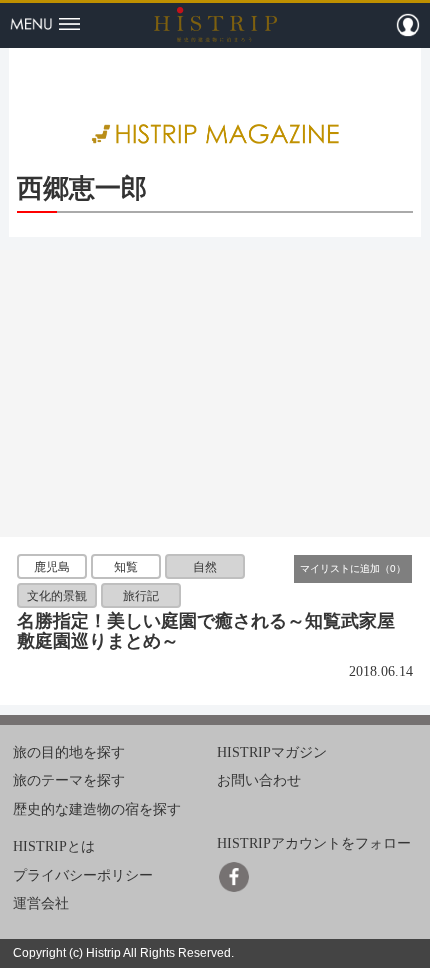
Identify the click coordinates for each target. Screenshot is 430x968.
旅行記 (141, 596)
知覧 (126, 567)
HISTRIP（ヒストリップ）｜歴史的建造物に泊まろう (215, 24)
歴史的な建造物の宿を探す (97, 809)
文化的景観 (57, 596)
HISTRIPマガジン (272, 752)
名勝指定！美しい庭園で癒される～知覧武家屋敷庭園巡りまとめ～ (206, 631)
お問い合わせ (259, 780)
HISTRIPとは (54, 846)
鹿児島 (52, 567)
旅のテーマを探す (69, 780)
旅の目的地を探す (69, 752)
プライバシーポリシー (83, 874)
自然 (205, 567)
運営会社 (41, 903)
